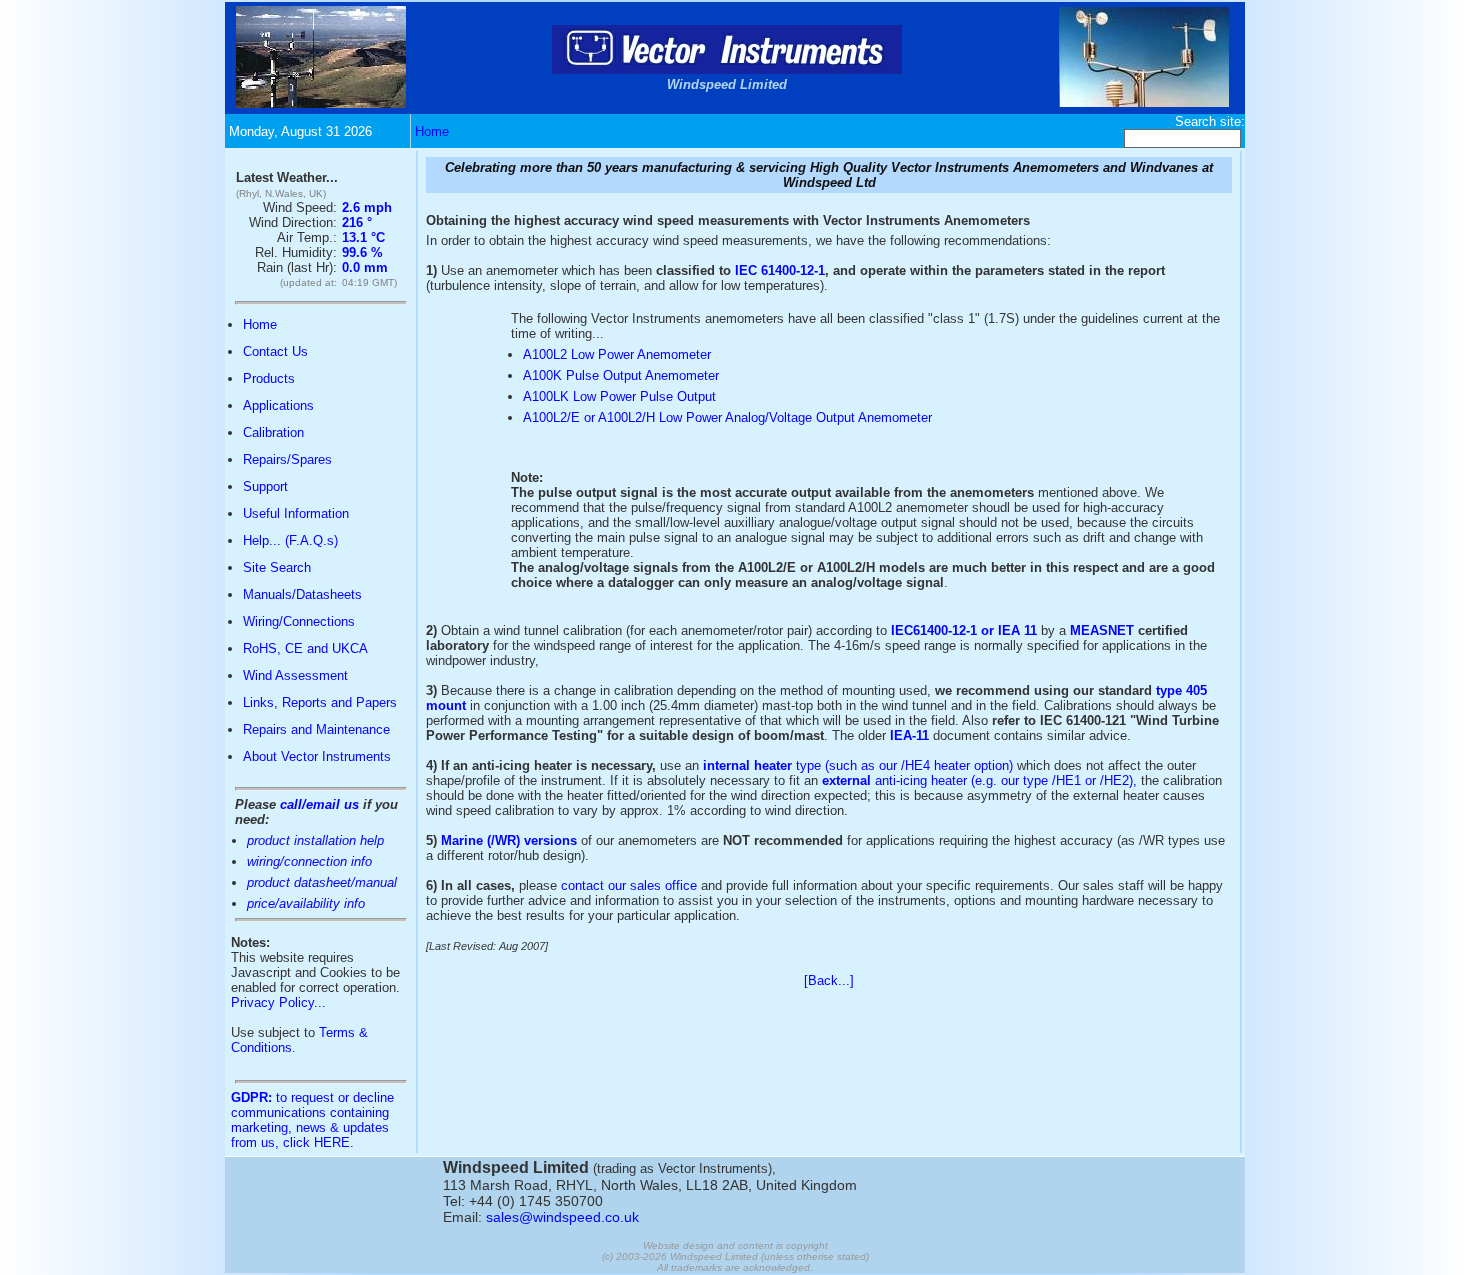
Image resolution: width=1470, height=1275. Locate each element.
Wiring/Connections (299, 621)
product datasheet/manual (322, 882)
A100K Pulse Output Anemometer (621, 375)
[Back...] (829, 980)
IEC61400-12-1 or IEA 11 (964, 630)
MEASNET (1102, 630)
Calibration (273, 432)
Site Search (277, 567)
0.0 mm (365, 267)
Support (265, 486)
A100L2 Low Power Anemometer (617, 354)
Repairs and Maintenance (316, 729)
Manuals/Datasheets (302, 594)
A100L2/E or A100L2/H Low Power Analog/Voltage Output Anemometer (727, 417)
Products (269, 378)
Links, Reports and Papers (320, 702)
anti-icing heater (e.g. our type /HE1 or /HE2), (979, 780)
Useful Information (296, 513)
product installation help (315, 840)
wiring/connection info (309, 861)
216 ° (357, 222)
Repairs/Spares (287, 459)
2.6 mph (367, 207)
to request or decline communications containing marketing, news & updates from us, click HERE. (312, 1120)
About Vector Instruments (317, 756)
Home (432, 131)
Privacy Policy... (278, 1002)
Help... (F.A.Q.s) (290, 540)
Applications (278, 405)
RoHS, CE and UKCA (305, 648)
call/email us (319, 804)
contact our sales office (629, 885)
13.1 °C (363, 237)
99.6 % (362, 252)
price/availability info (306, 903)
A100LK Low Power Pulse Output (619, 396)
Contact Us (275, 351)
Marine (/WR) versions (509, 840)
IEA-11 (909, 735)
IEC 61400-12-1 (780, 270)
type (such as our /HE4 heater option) (858, 765)
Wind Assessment (295, 675)
